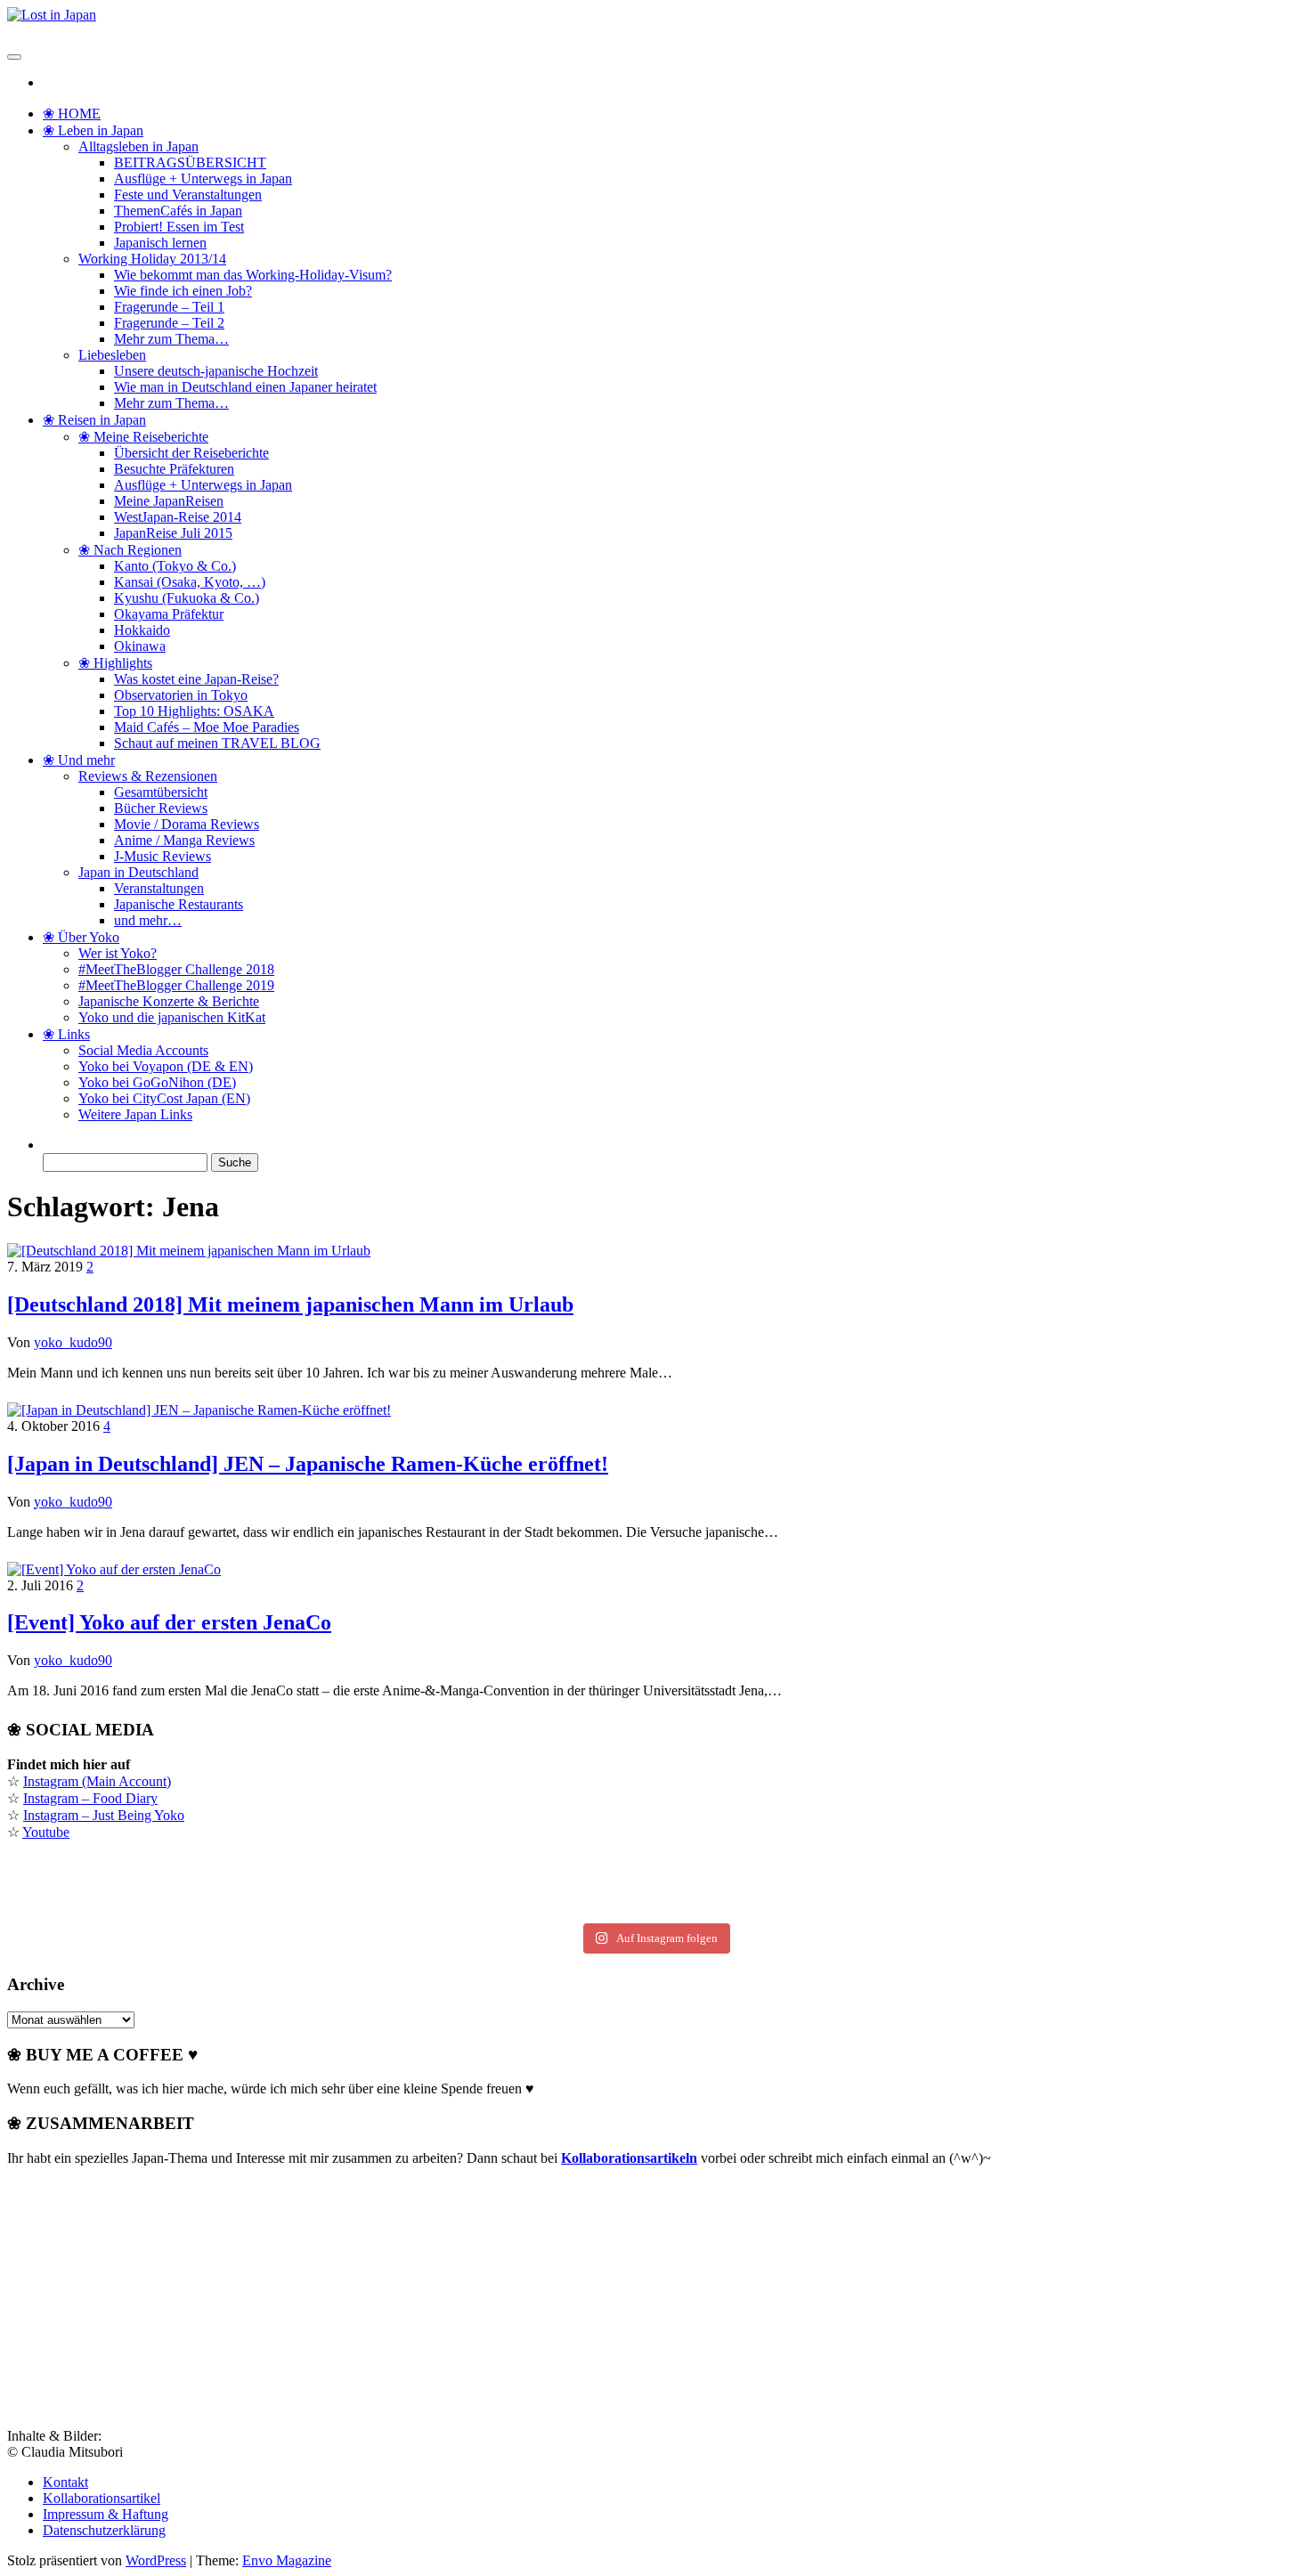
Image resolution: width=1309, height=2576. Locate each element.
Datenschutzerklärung (104, 2530)
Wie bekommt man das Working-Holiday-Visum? (253, 275)
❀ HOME (72, 114)
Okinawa (140, 646)
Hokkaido (142, 630)
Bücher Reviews (161, 808)
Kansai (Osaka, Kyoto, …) (190, 582)
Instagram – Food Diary (90, 1798)
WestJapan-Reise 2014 (178, 517)
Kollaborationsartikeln (629, 2158)
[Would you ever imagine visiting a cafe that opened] (1084, 1867)
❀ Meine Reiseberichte (143, 437)
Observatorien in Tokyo (181, 695)
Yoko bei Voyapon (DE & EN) (166, 1066)
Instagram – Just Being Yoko (104, 1815)
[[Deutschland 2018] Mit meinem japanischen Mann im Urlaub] (189, 1251)
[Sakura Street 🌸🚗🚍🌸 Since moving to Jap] (655, 1906)
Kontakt (65, 2482)
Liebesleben (112, 355)
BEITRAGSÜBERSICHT (190, 163)
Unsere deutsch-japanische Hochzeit (216, 371)
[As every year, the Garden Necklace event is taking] (225, 1887)
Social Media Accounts (143, 1050)
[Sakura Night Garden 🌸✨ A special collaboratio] (1084, 1906)
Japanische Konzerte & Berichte (169, 1001)
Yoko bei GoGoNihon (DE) (157, 1082)
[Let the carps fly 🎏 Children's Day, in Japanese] (655, 1887)
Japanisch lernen (160, 243)
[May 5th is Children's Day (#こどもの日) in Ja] (655, 1867)
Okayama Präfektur (169, 614)
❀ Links (66, 1034)
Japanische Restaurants (179, 904)
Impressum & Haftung (106, 2514)
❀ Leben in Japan (93, 130)
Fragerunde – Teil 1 (169, 307)
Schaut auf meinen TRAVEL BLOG (217, 743)
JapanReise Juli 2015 (173, 533)
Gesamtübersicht (161, 792)
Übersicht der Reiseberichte (191, 453)
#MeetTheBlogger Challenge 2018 (176, 969)
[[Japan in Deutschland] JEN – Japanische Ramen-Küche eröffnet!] (199, 1410)
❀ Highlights (115, 663)
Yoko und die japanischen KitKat (172, 1017)
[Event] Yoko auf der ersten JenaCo (169, 1622)
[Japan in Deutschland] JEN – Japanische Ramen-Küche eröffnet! (308, 1464)
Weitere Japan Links (135, 1114)
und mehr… (148, 920)
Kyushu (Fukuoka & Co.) (187, 598)
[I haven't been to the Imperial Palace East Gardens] (225, 1867)
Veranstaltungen (159, 888)
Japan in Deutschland (138, 872)
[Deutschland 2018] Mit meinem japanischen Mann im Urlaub (290, 1304)
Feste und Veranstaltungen (188, 195)
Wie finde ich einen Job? (183, 291)
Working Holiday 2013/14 (152, 259)
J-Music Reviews (163, 856)
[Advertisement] (141, 2292)
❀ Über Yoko (81, 937)
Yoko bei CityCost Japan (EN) (164, 1098)
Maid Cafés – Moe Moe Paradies (207, 727)
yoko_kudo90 (73, 1342)
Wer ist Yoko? (118, 953)
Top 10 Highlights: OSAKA (194, 711)
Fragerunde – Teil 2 (169, 323)
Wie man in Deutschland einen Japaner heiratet (245, 387)
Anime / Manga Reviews (184, 840)
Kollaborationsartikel (102, 2498)
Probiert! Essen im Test (179, 227)
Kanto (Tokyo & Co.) (175, 566)
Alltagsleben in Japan (138, 146)
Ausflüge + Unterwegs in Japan (203, 179)
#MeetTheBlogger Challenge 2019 (176, 985)
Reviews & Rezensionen (148, 776)
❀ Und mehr (79, 760)
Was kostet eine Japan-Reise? (196, 679)
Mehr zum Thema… (171, 339)
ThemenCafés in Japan (178, 211)
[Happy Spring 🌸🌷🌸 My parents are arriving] (225, 1906)
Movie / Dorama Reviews (187, 824)
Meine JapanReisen (169, 501)
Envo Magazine (287, 2560)
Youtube (46, 1832)
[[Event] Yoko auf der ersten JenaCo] (114, 1569)
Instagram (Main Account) (97, 1781)
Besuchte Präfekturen (174, 469)
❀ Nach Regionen (130, 550)
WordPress (156, 2560)
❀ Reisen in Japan (94, 420)
